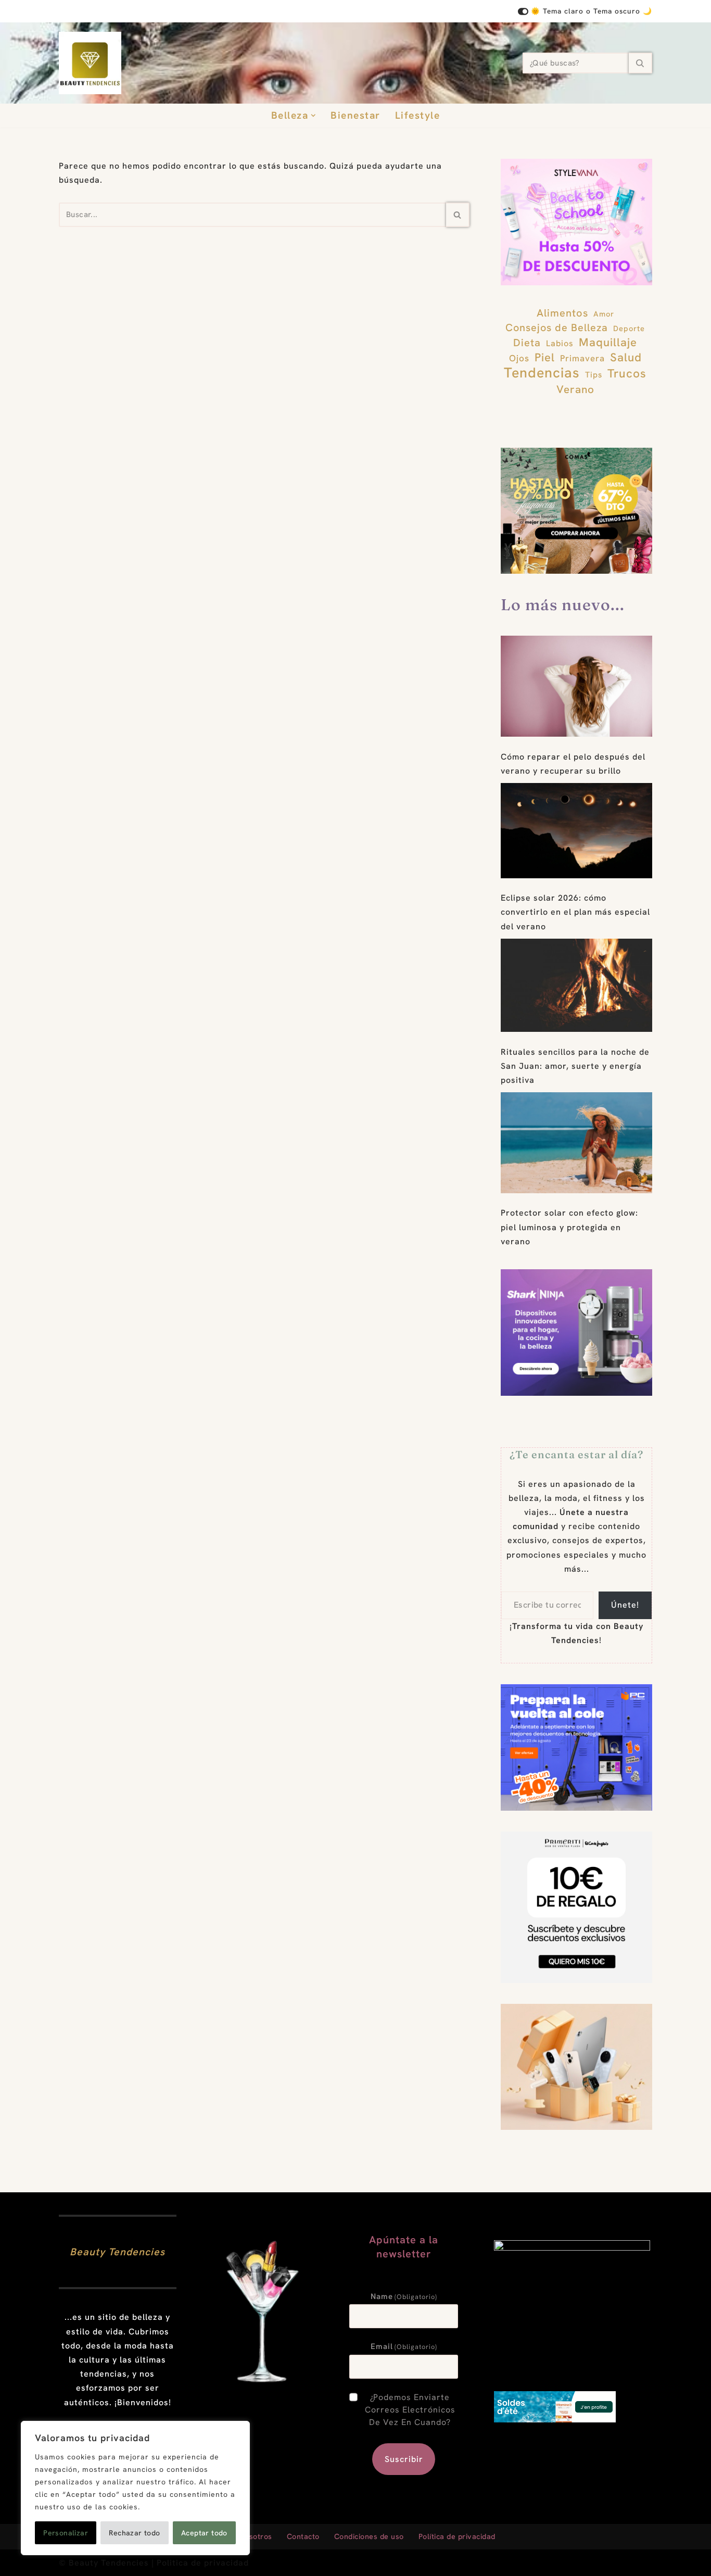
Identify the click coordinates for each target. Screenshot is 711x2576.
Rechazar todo (134, 2533)
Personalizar (66, 2533)
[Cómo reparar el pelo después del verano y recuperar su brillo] (576, 686)
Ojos (519, 358)
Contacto (303, 2536)
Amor (604, 314)
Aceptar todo (204, 2533)
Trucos (627, 374)
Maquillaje (608, 342)
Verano (575, 389)
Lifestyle (418, 115)
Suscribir (404, 2459)
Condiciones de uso (369, 2536)
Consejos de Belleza (557, 327)
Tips (594, 375)
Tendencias (542, 372)
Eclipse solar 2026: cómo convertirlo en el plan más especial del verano (575, 912)
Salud (626, 357)
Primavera (582, 358)
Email (404, 2346)
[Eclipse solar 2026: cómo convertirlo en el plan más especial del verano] (576, 831)
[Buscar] (640, 63)
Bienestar (355, 115)
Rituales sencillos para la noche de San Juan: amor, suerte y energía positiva (575, 1066)
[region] (135, 2488)
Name (404, 2296)
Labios (560, 343)
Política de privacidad (457, 2536)
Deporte (629, 328)
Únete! (625, 1605)
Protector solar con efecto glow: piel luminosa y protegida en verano (569, 1227)
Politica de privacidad (203, 2563)
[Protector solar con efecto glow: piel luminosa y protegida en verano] (576, 1143)
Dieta (527, 343)
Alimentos (562, 313)
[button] (313, 116)
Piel (545, 357)
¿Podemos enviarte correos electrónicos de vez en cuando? (410, 2410)
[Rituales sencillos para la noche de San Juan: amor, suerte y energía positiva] (576, 986)
